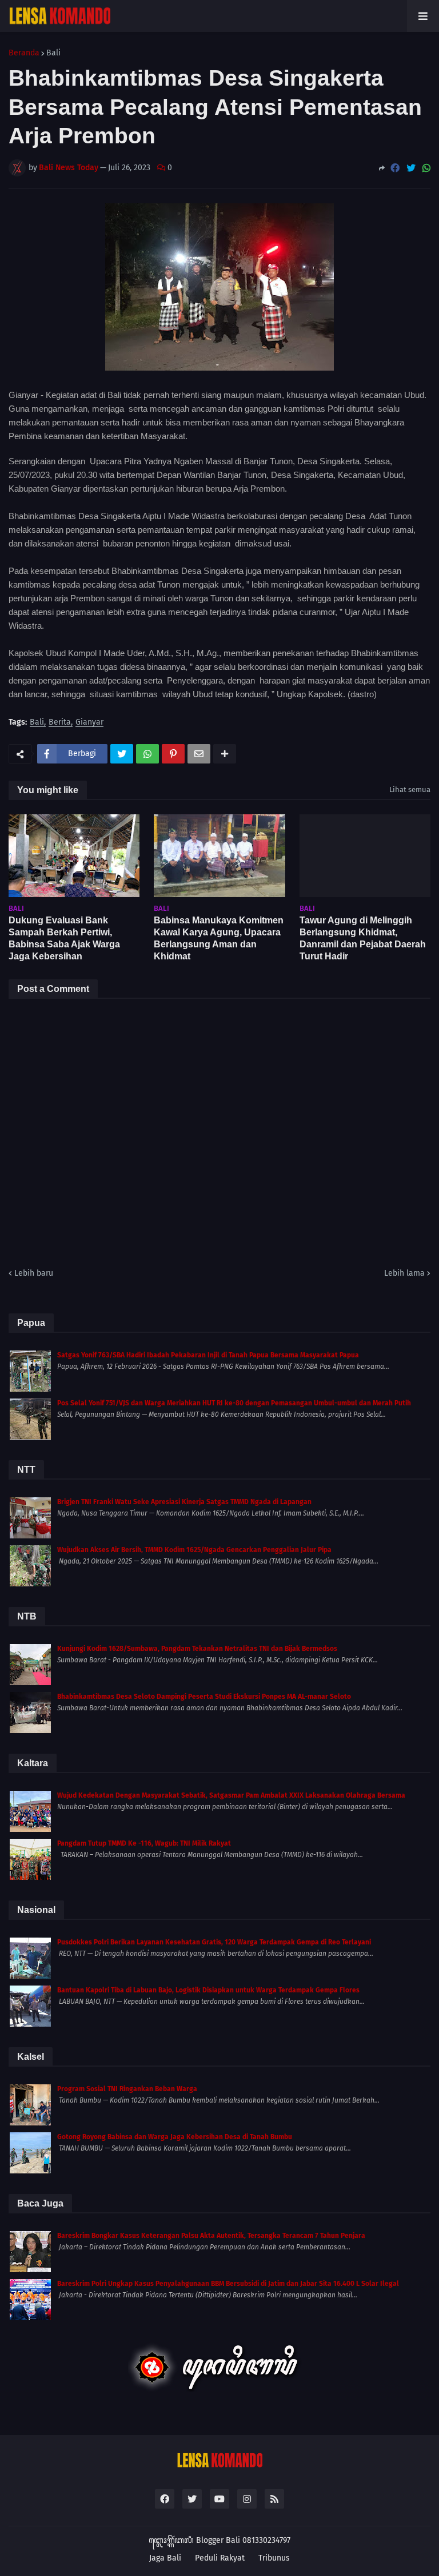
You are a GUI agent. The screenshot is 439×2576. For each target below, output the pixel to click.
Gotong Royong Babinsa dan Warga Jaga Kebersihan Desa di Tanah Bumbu (175, 2137)
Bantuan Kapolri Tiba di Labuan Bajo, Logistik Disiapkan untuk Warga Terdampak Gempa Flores (208, 1990)
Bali (53, 53)
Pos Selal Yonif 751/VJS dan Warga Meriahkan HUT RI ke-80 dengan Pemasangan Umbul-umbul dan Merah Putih (234, 1403)
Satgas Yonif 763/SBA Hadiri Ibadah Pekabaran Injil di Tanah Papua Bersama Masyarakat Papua (208, 1355)
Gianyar (89, 723)
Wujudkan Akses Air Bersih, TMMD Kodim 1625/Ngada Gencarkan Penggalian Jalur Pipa (194, 1550)
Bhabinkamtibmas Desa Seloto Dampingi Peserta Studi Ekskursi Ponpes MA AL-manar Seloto (204, 1697)
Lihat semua (410, 789)
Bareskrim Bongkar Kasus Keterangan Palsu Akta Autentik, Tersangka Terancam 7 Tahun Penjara (211, 2236)
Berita (60, 723)
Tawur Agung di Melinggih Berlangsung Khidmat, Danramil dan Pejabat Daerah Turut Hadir (363, 938)
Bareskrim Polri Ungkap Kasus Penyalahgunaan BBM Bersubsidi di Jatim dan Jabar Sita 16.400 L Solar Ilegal (228, 2284)
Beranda (24, 53)
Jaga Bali (165, 2558)
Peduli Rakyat (220, 2558)
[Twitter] (411, 168)
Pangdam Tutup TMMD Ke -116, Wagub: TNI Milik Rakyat (144, 1843)
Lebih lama (404, 1273)
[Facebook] (395, 168)
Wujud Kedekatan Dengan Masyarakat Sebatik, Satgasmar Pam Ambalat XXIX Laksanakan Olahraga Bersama (231, 1795)
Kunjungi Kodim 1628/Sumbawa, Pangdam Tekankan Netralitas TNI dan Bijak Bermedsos (197, 1649)
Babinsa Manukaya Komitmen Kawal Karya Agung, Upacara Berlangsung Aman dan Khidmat (219, 938)
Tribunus (274, 2558)
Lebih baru (34, 1273)
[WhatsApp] (426, 168)
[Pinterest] (173, 754)
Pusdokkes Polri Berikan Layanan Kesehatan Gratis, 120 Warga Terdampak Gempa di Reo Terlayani (214, 1942)
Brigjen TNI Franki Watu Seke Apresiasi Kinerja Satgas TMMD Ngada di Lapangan (184, 1502)
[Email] (199, 754)
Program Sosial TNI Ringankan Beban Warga (127, 2089)
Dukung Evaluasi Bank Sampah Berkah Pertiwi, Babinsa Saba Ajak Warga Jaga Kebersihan (64, 938)
